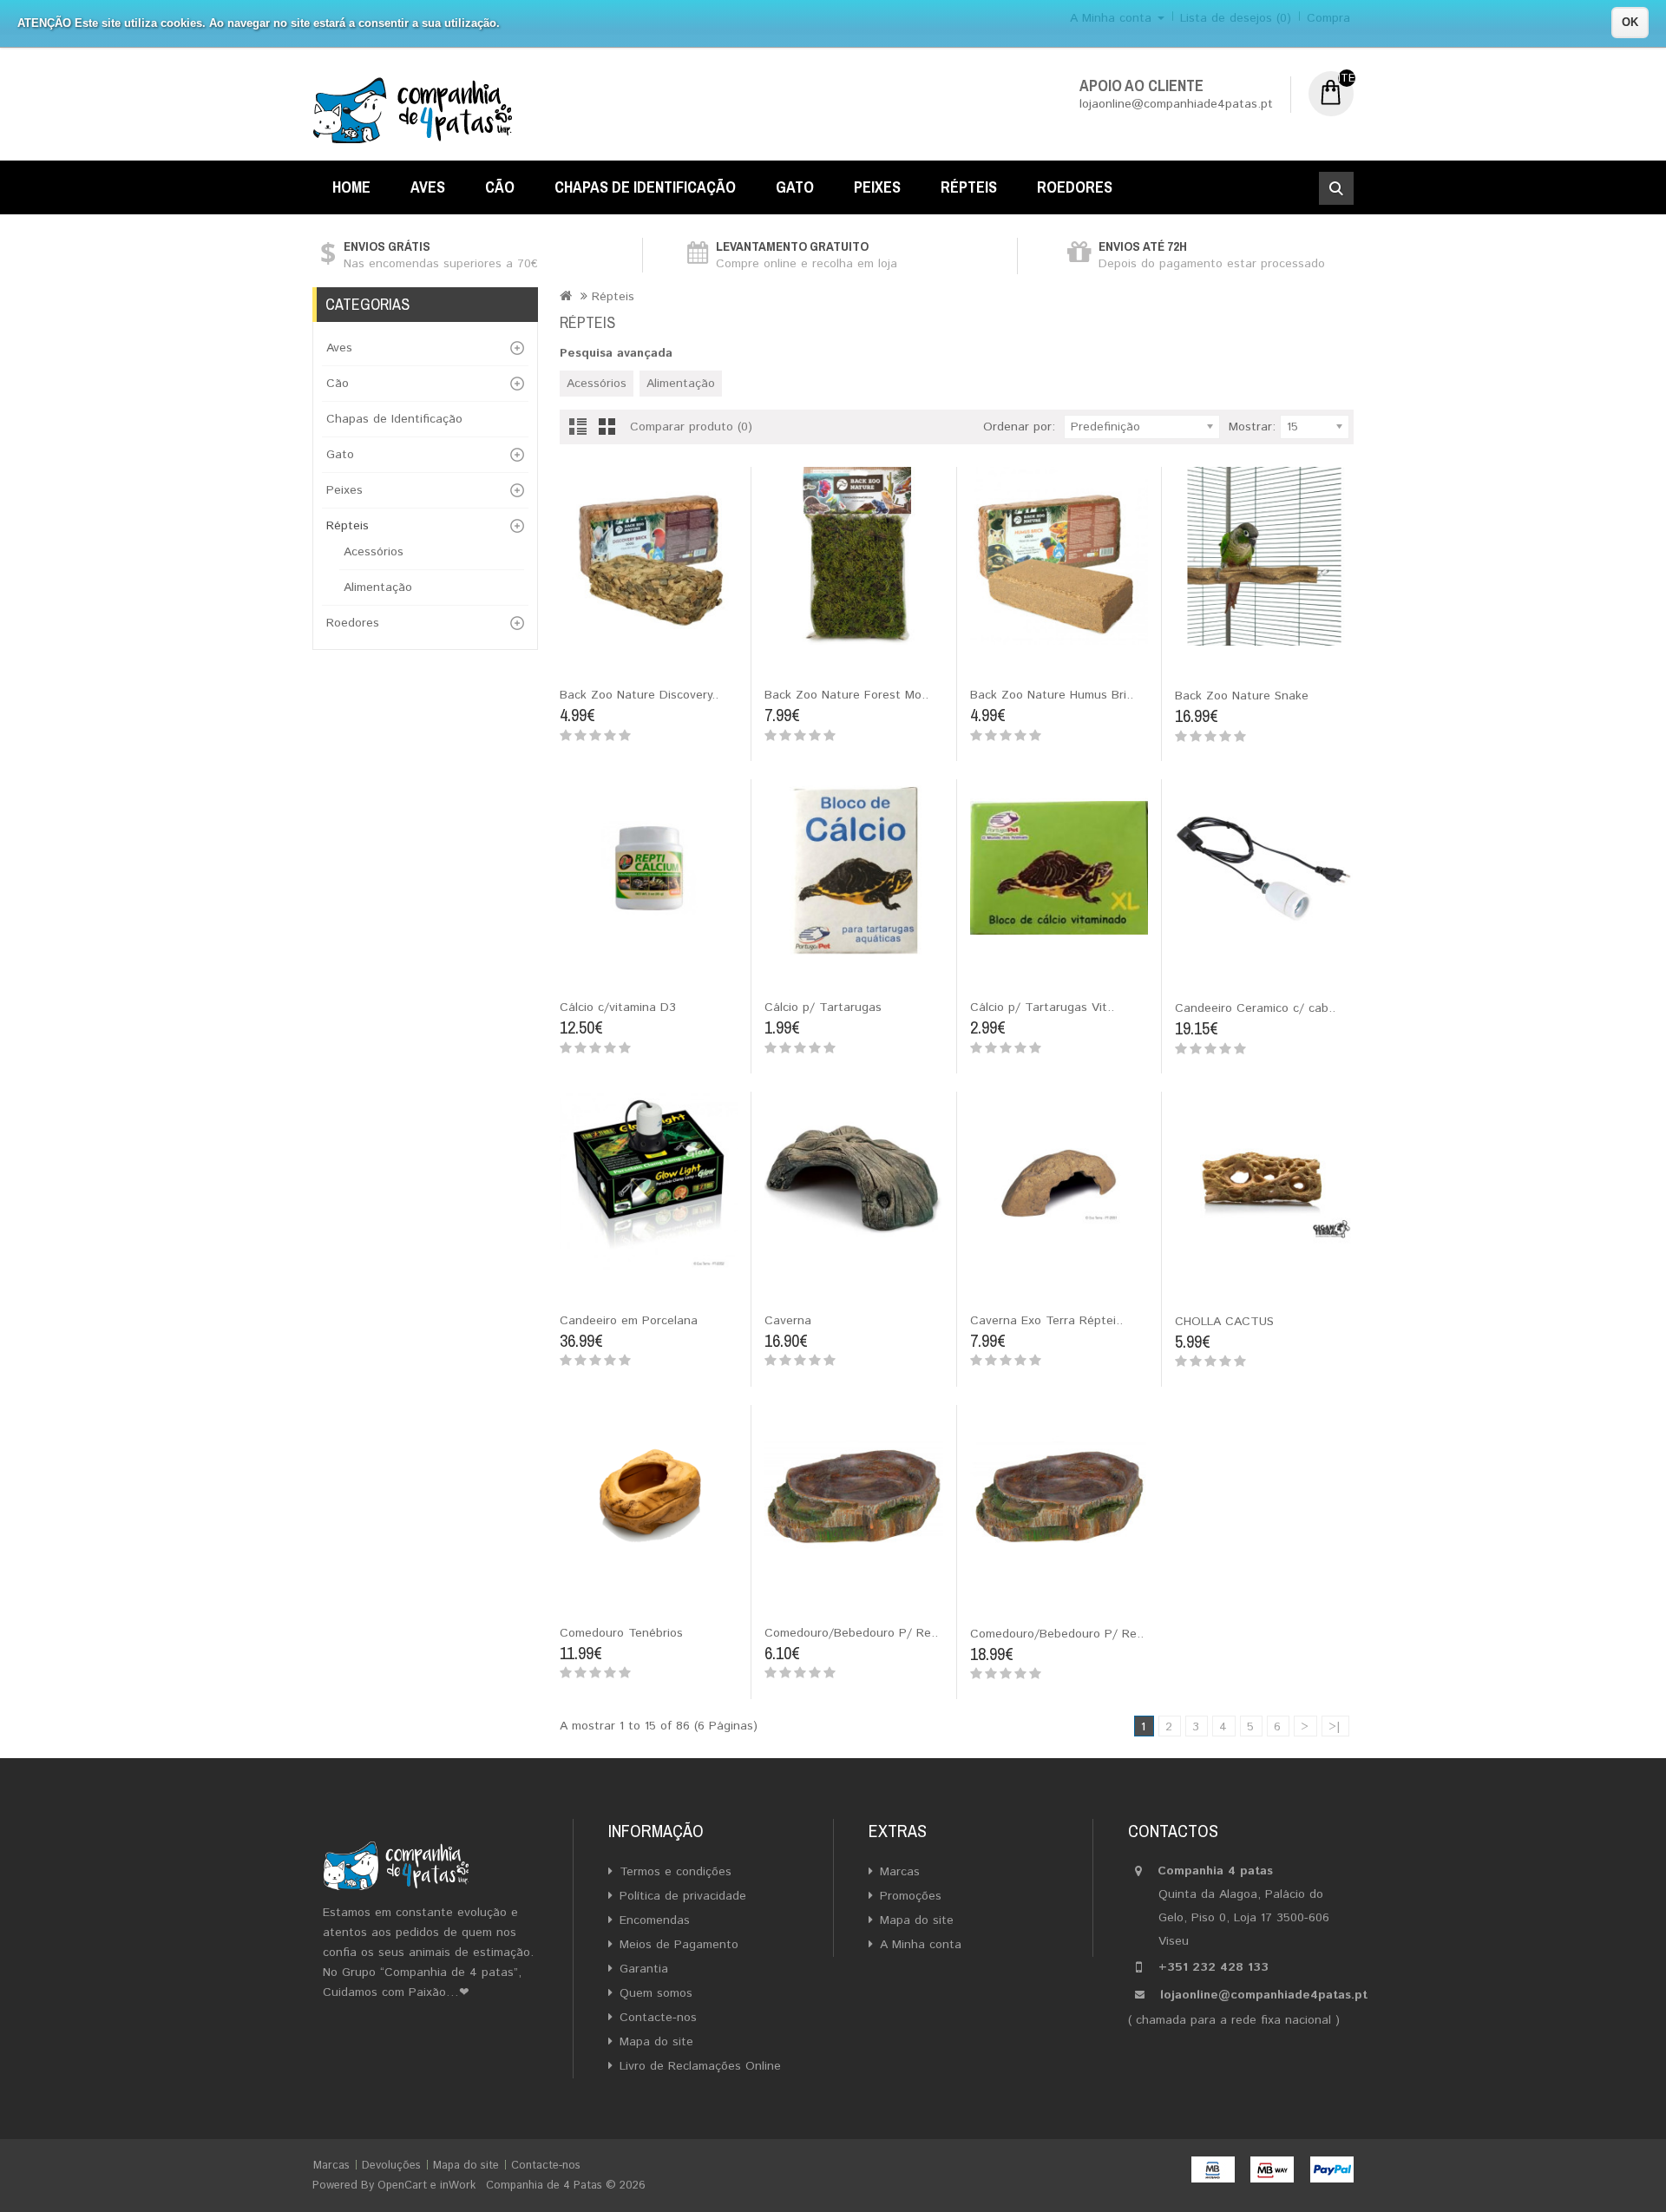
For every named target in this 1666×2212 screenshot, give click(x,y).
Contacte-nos (658, 2018)
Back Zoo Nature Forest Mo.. (846, 695)
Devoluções (391, 2166)
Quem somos (656, 1993)
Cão (500, 187)
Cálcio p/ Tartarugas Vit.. (1042, 1008)
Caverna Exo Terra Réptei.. (1046, 1321)
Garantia (644, 1969)
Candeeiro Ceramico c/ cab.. (1255, 1008)
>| (1335, 1727)
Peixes (877, 187)
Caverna (788, 1321)
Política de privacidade (683, 1896)
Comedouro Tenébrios (621, 1633)
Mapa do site (656, 2042)
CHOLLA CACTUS (1224, 1322)
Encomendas (655, 1920)
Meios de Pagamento (679, 1945)
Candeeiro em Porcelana (629, 1321)
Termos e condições (676, 1872)
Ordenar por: (1019, 427)
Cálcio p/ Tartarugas (823, 1008)
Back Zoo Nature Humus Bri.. (1052, 695)
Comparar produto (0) (691, 427)
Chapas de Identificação (645, 187)
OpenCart (402, 2186)
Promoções (911, 1896)
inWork (458, 2186)
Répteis (969, 187)
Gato (795, 187)
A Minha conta (921, 1945)
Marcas (900, 1872)
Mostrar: (1252, 427)
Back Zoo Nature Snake (1242, 696)
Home (351, 187)
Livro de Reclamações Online (700, 2066)
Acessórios (374, 552)
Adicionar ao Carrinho (579, 661)
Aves (428, 187)
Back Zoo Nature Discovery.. (639, 695)
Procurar (1336, 188)
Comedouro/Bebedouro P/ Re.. (851, 1633)
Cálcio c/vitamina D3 (618, 1008)
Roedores (1075, 187)
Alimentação (378, 587)
